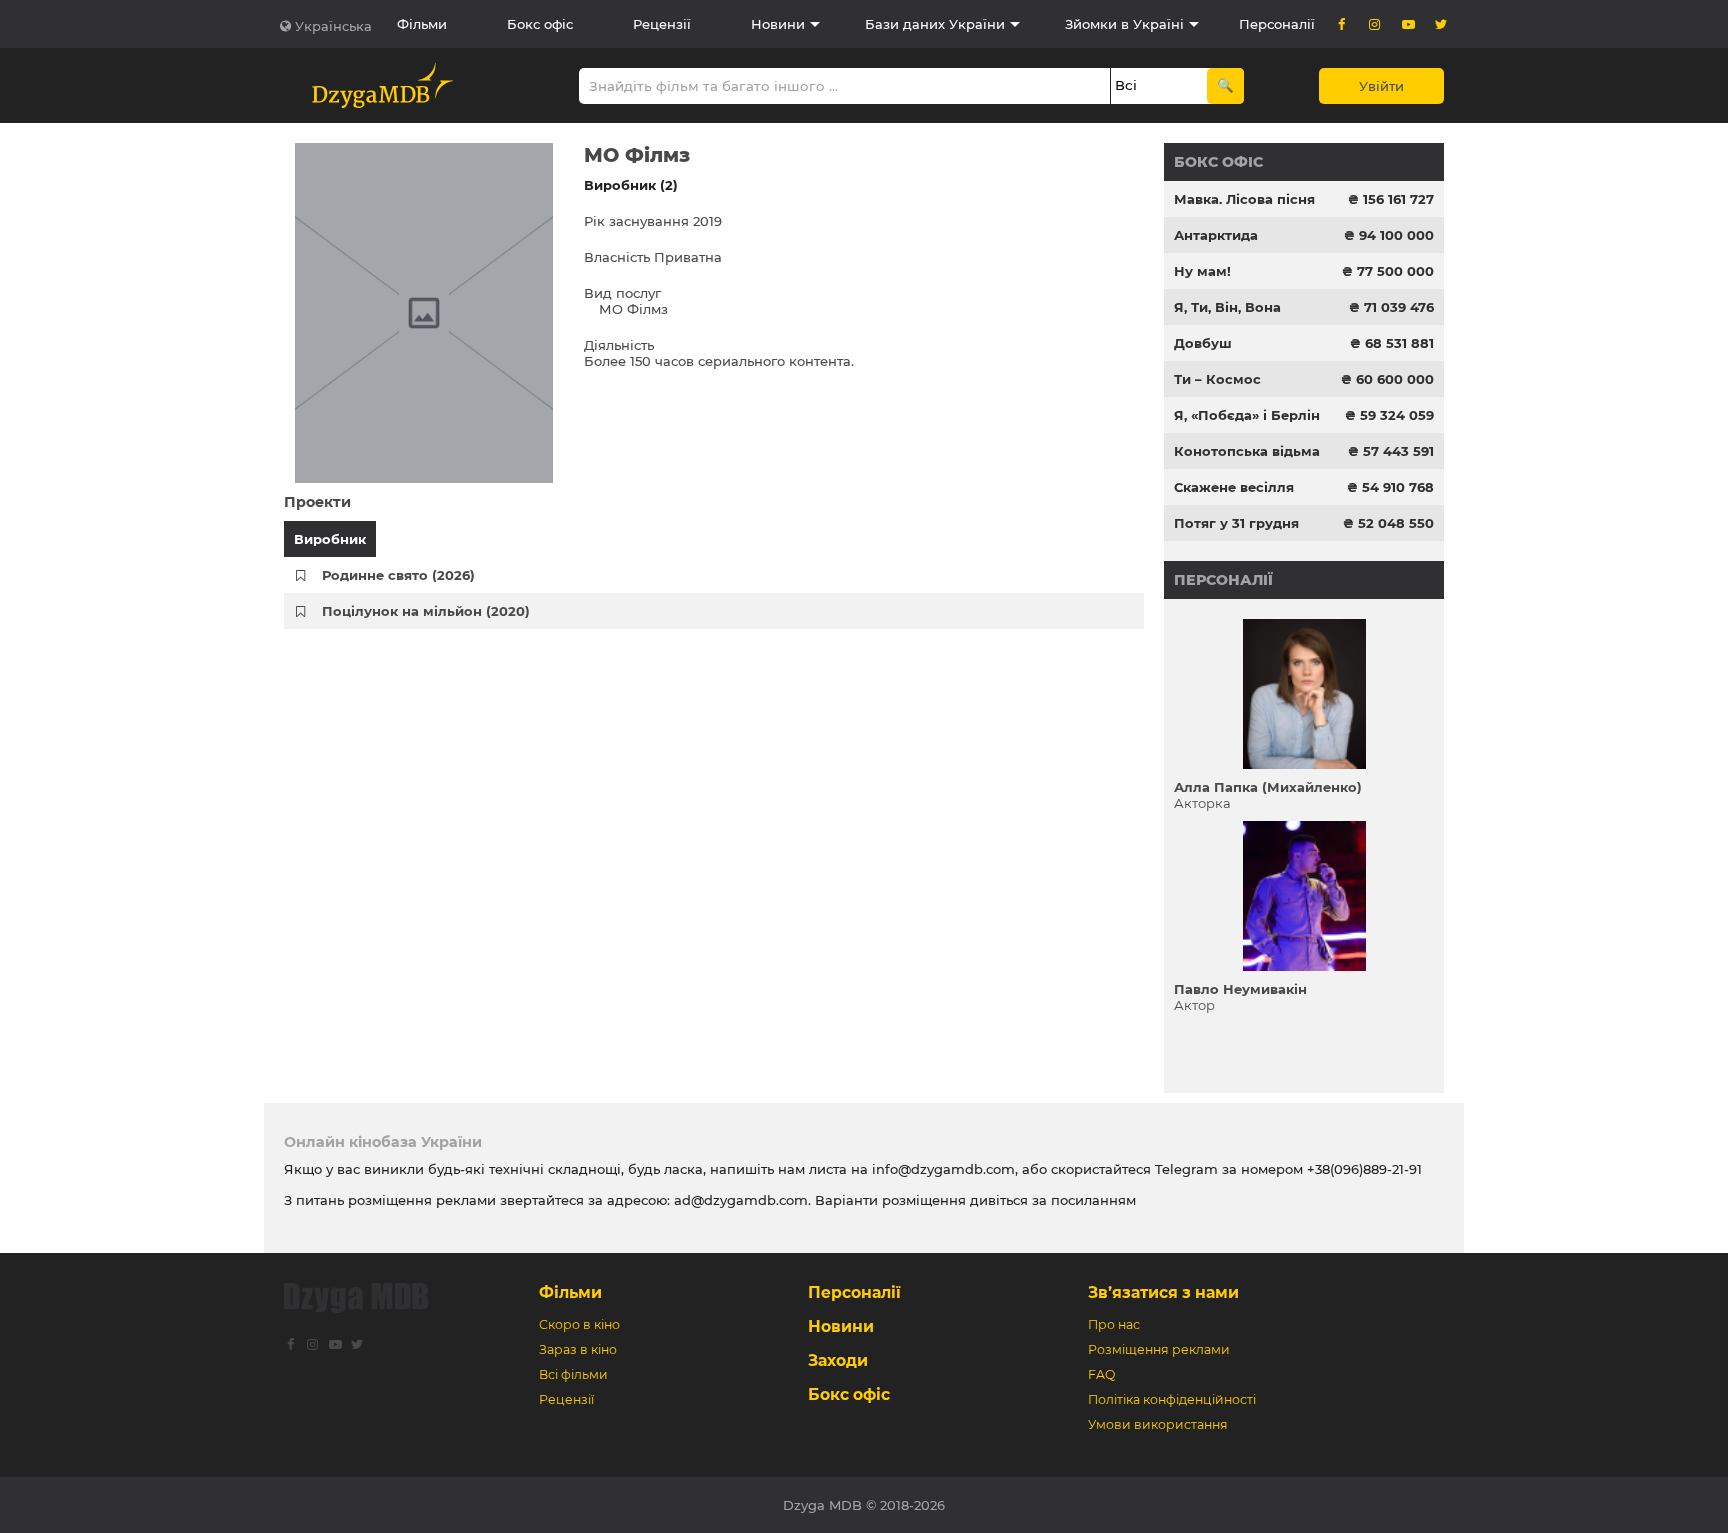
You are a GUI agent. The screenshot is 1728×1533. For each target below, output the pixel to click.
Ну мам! (1202, 271)
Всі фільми (573, 1374)
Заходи (838, 1360)
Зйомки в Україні (1124, 24)
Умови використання (1158, 1424)
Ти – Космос (1217, 379)
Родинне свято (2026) (398, 575)
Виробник (330, 539)
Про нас (1114, 1324)
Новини (778, 24)
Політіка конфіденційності (1172, 1399)
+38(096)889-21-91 (1364, 1169)
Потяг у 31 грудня (1236, 523)
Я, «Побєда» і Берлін (1247, 415)
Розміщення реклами (1159, 1349)
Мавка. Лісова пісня (1244, 199)
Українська (333, 26)
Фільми (422, 24)
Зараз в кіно (578, 1349)
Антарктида (1216, 235)
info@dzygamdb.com (941, 1169)
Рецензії (662, 24)
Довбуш (1203, 343)
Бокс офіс (540, 24)
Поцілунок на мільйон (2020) (426, 611)
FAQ (1101, 1374)
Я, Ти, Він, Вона (1227, 307)
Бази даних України (935, 24)
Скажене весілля (1234, 487)
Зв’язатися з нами (1163, 1292)
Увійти (1381, 86)
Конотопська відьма (1247, 451)
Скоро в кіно (579, 1324)
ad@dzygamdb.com (741, 1200)
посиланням (1093, 1200)
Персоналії (1277, 24)
